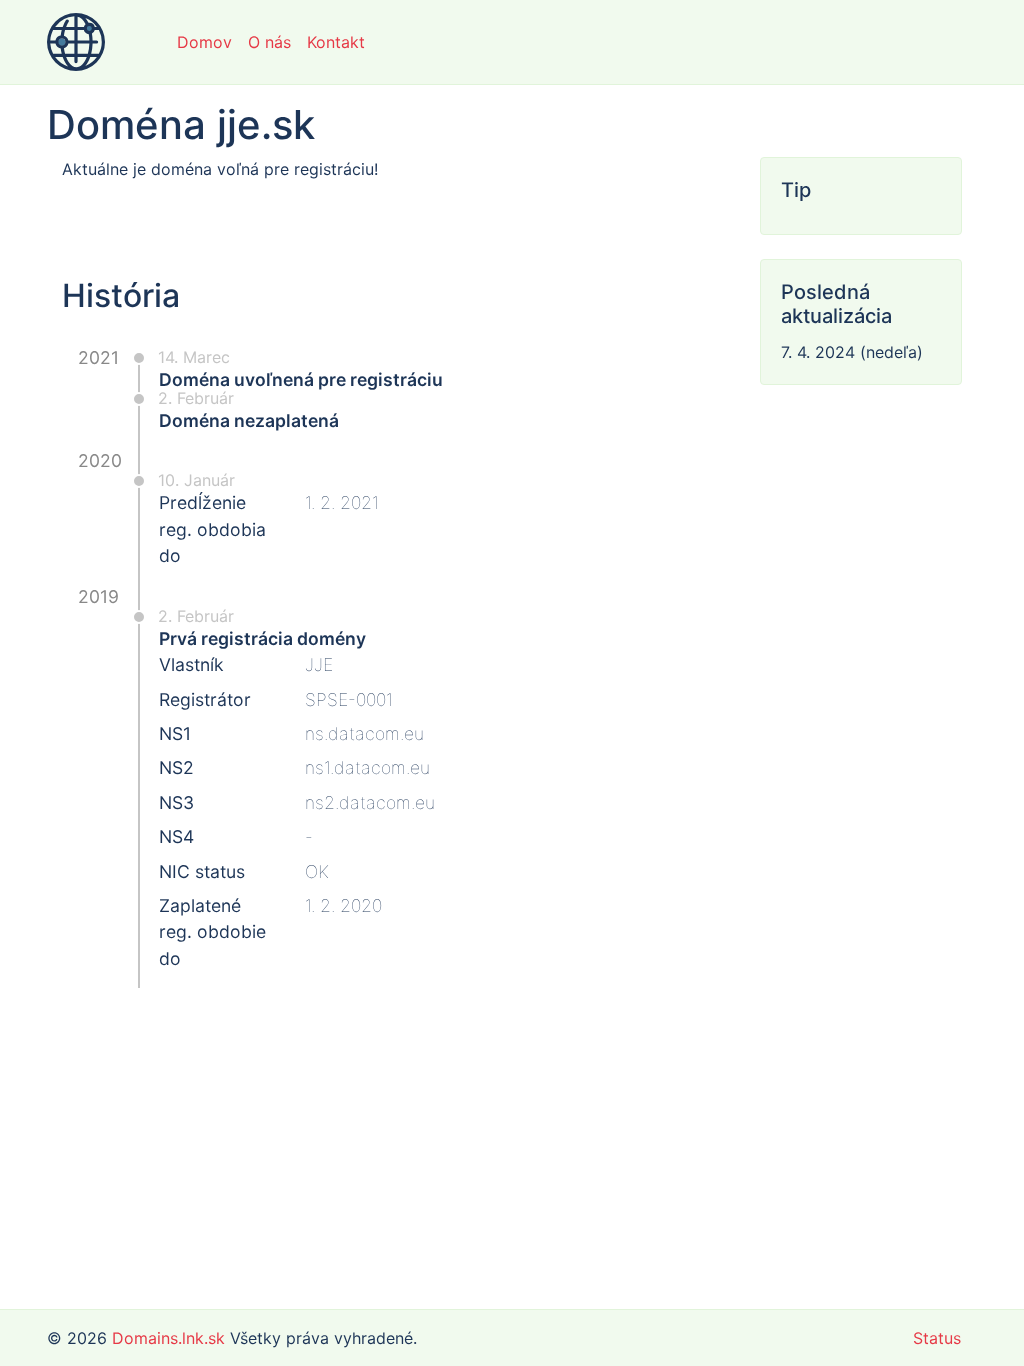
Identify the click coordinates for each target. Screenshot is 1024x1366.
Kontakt (336, 42)
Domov (204, 42)
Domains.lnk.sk (168, 1338)
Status (937, 1338)
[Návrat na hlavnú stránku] (76, 42)
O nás (269, 42)
